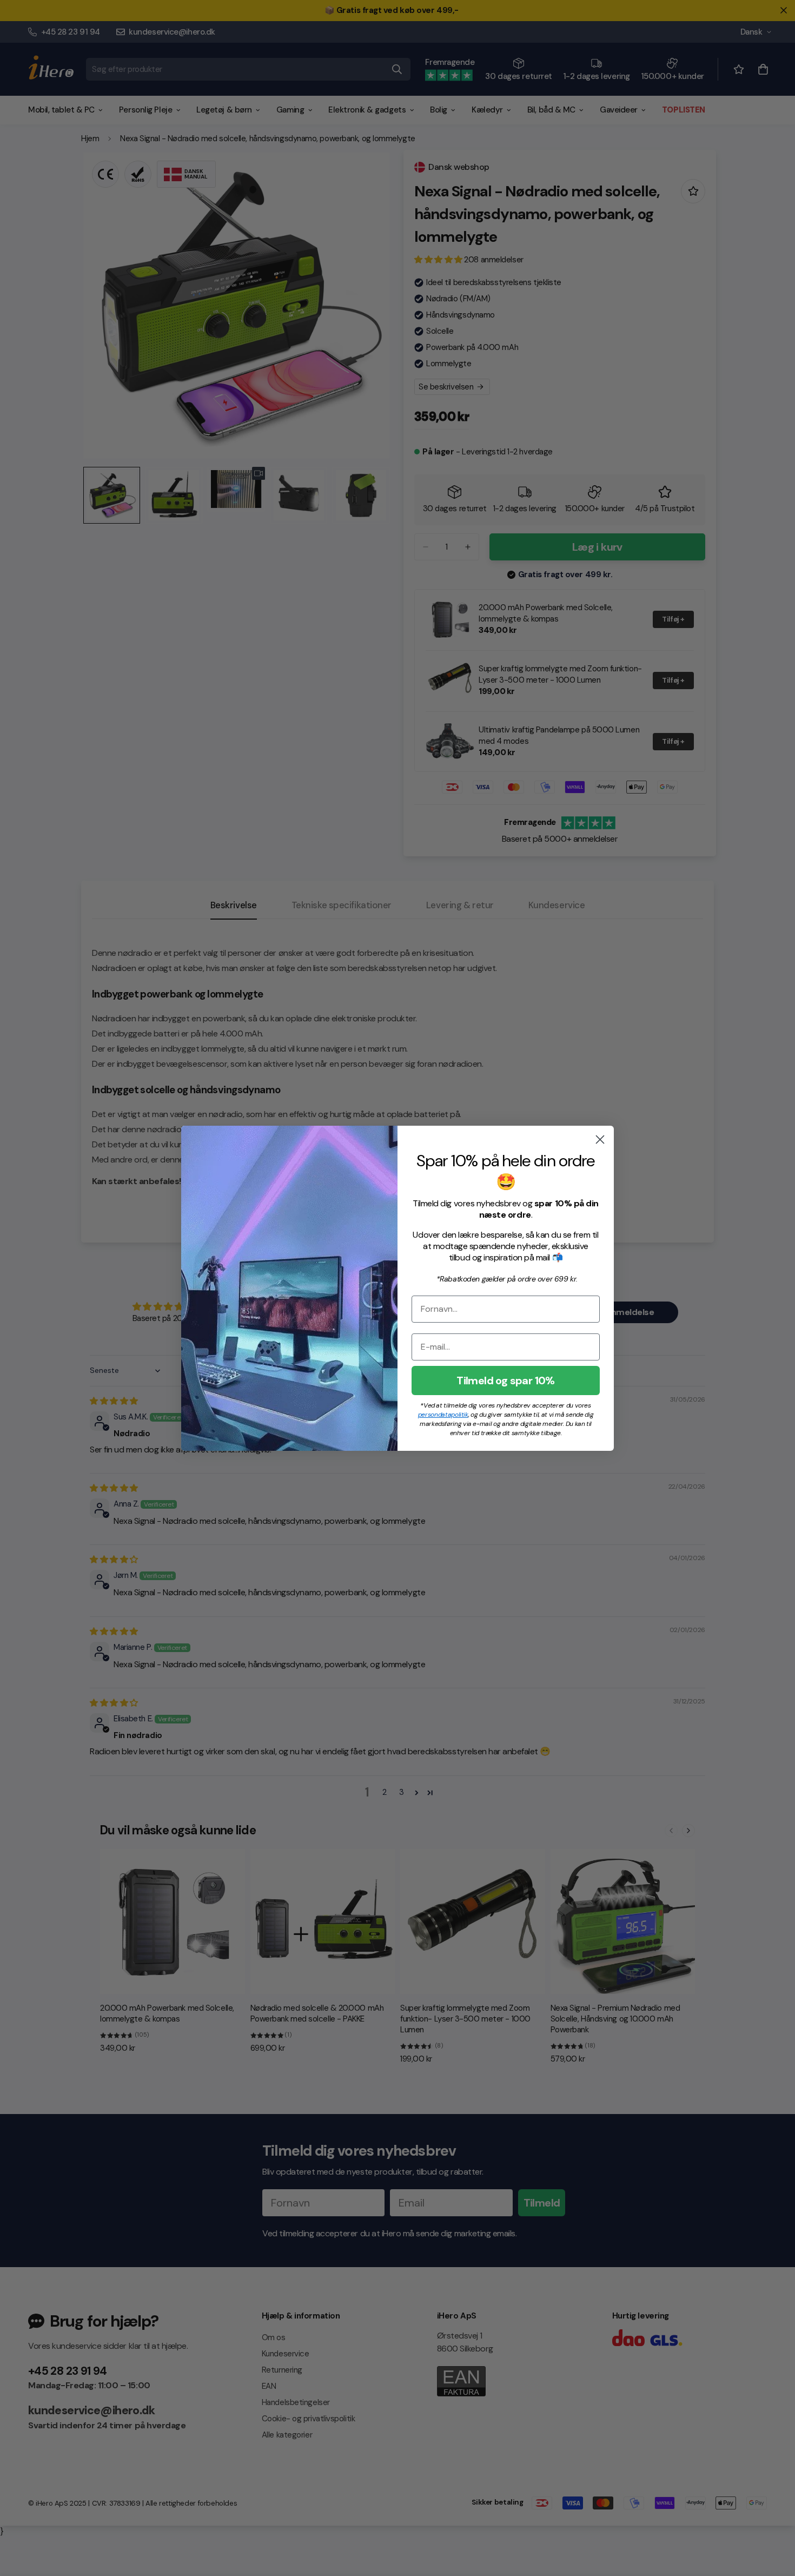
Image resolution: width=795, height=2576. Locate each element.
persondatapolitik (443, 1415)
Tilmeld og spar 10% (506, 1381)
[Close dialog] (600, 1140)
